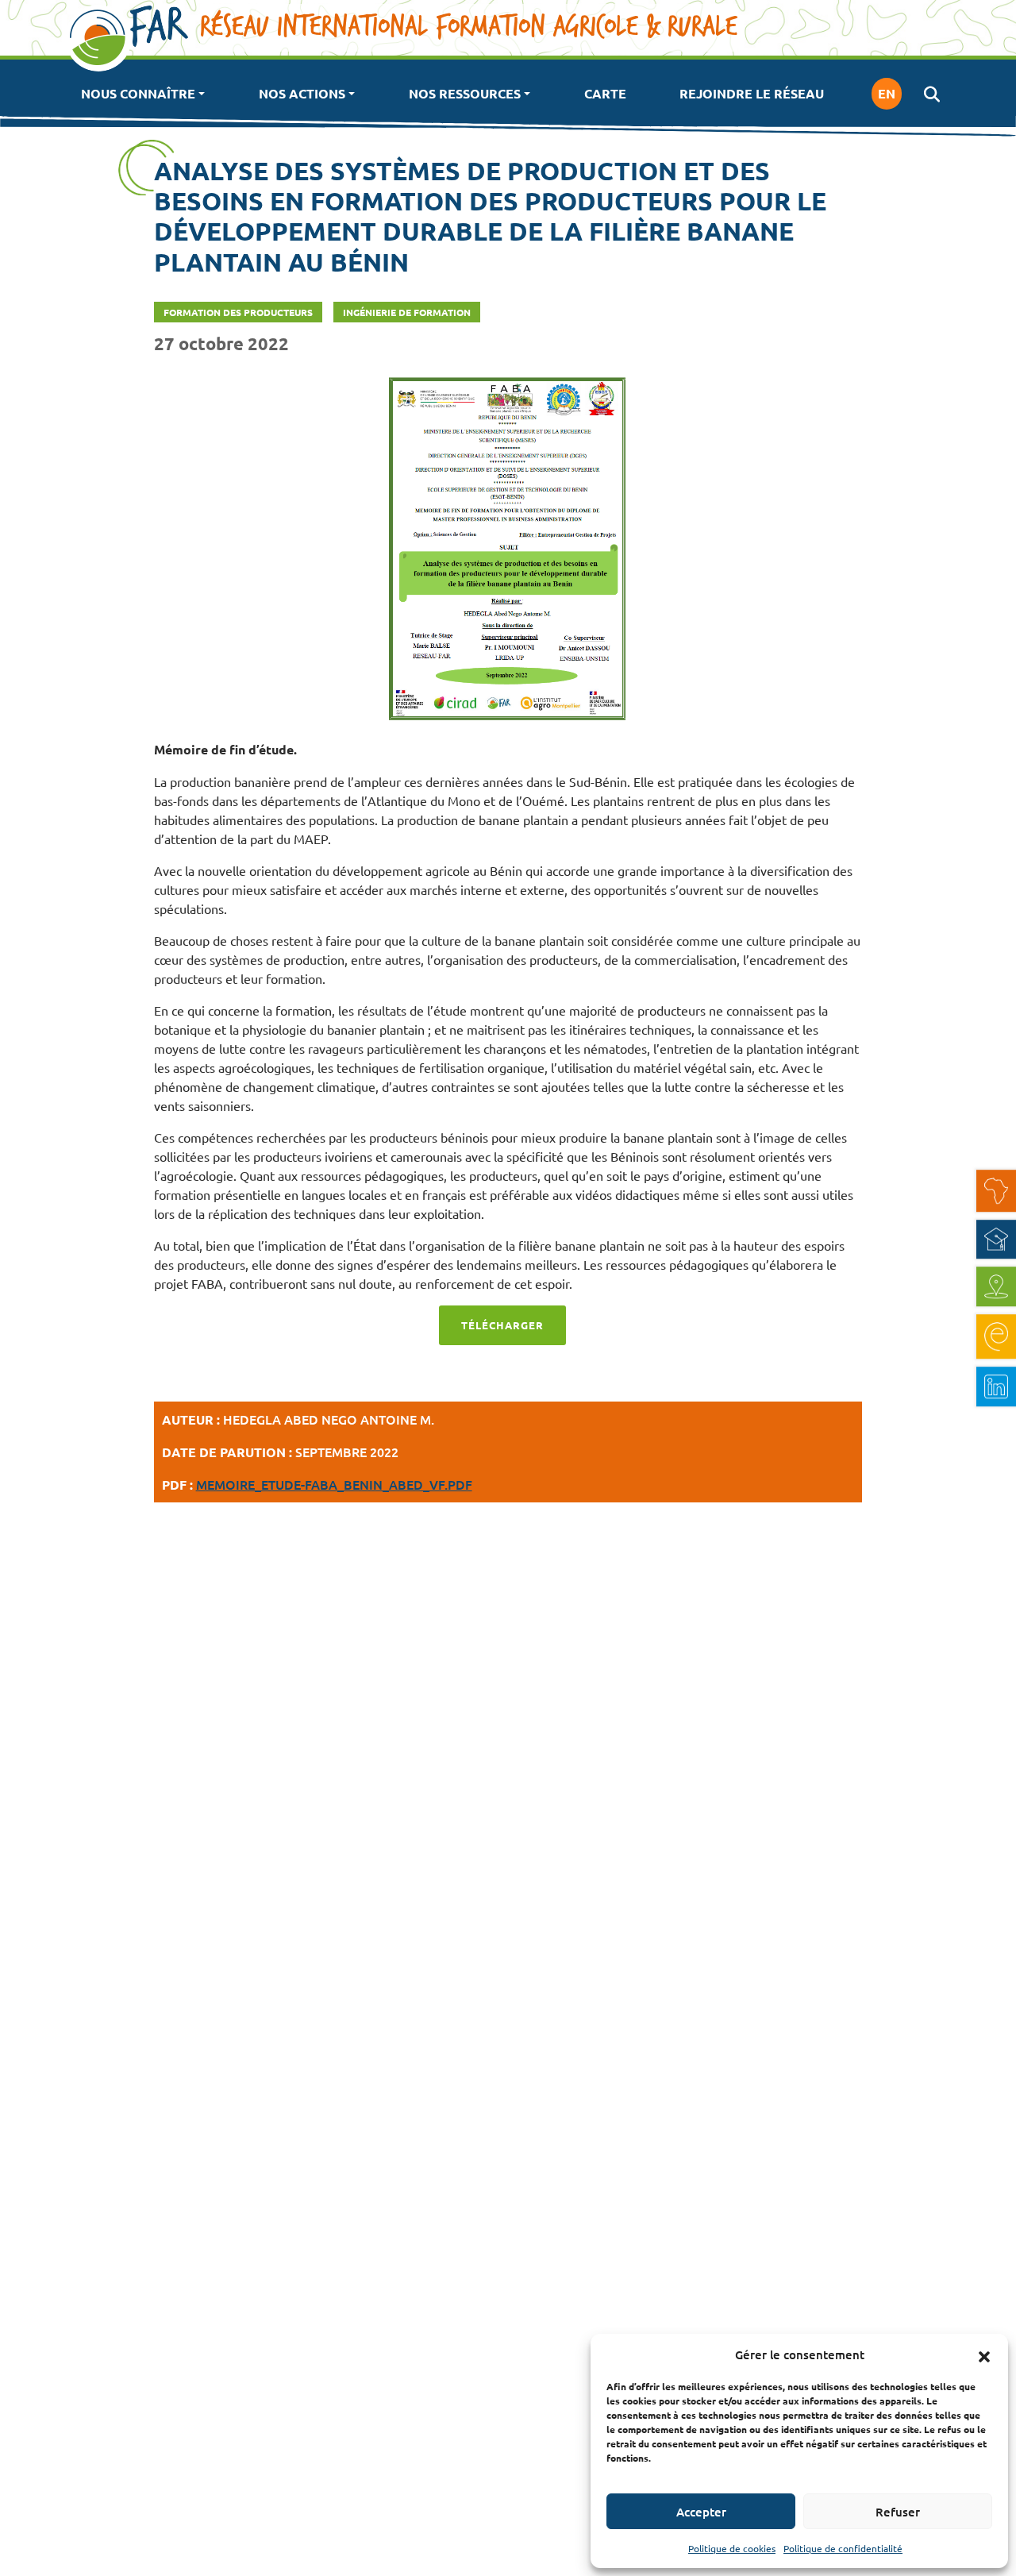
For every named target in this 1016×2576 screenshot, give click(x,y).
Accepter (701, 2512)
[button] (984, 2354)
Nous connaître (138, 93)
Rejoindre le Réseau (752, 93)
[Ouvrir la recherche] (931, 94)
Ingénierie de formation (407, 312)
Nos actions (302, 93)
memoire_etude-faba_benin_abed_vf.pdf (334, 1484)
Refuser (898, 2512)
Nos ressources (465, 93)
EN (887, 93)
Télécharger (502, 1325)
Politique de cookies (732, 2548)
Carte (605, 93)
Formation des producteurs (238, 312)
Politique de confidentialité (843, 2548)
